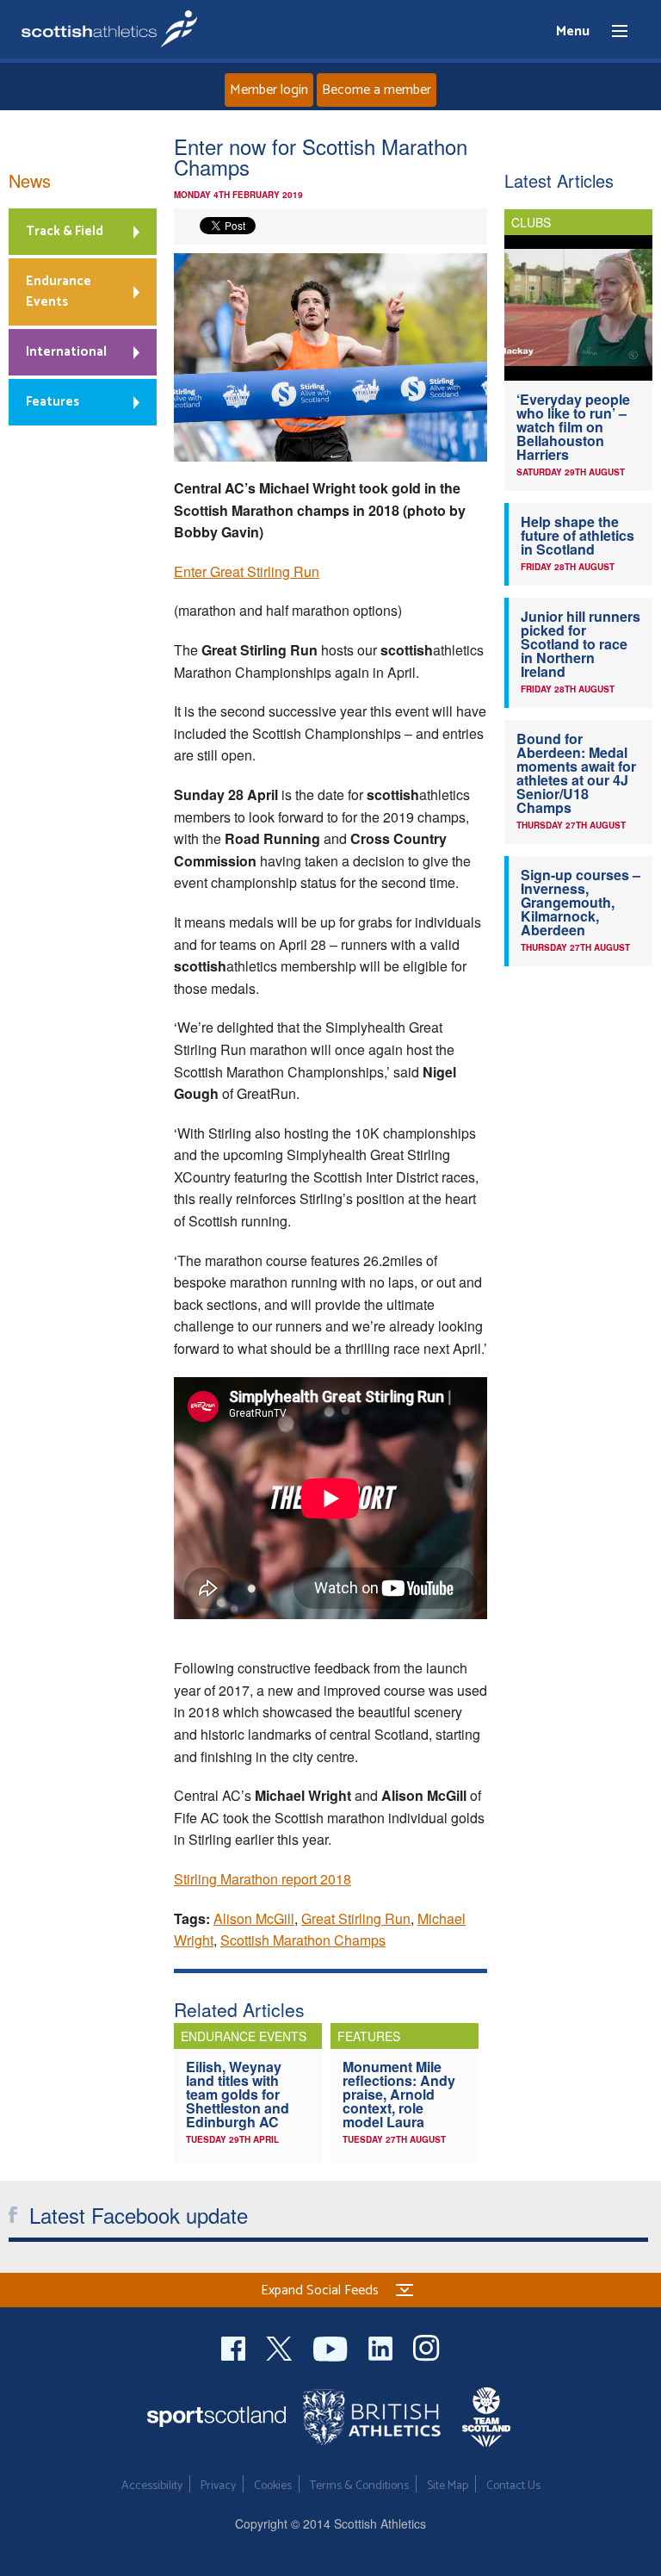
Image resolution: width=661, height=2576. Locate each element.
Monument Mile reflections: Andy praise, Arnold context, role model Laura (399, 2094)
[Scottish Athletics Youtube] (332, 2346)
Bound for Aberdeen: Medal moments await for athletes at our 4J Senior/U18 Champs (576, 773)
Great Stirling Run (356, 1918)
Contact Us (513, 2486)
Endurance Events (59, 292)
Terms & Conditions (359, 2486)
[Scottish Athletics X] (281, 2346)
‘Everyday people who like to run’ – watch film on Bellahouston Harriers (573, 427)
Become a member (377, 90)
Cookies (273, 2486)
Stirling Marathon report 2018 (263, 1879)
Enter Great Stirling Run (247, 571)
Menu (612, 32)
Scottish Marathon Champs (303, 1940)
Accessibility (152, 2486)
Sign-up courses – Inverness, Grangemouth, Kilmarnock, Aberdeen (581, 902)
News (30, 180)
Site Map (448, 2486)
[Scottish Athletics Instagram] (426, 2346)
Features (53, 402)
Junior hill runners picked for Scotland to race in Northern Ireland (581, 644)
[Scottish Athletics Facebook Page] (235, 2346)
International (66, 352)
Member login (269, 90)
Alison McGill (254, 1918)
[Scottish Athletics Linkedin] (382, 2346)
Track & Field (65, 231)
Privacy (218, 2486)
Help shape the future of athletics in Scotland (578, 535)
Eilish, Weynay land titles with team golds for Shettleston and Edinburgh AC (238, 2094)
